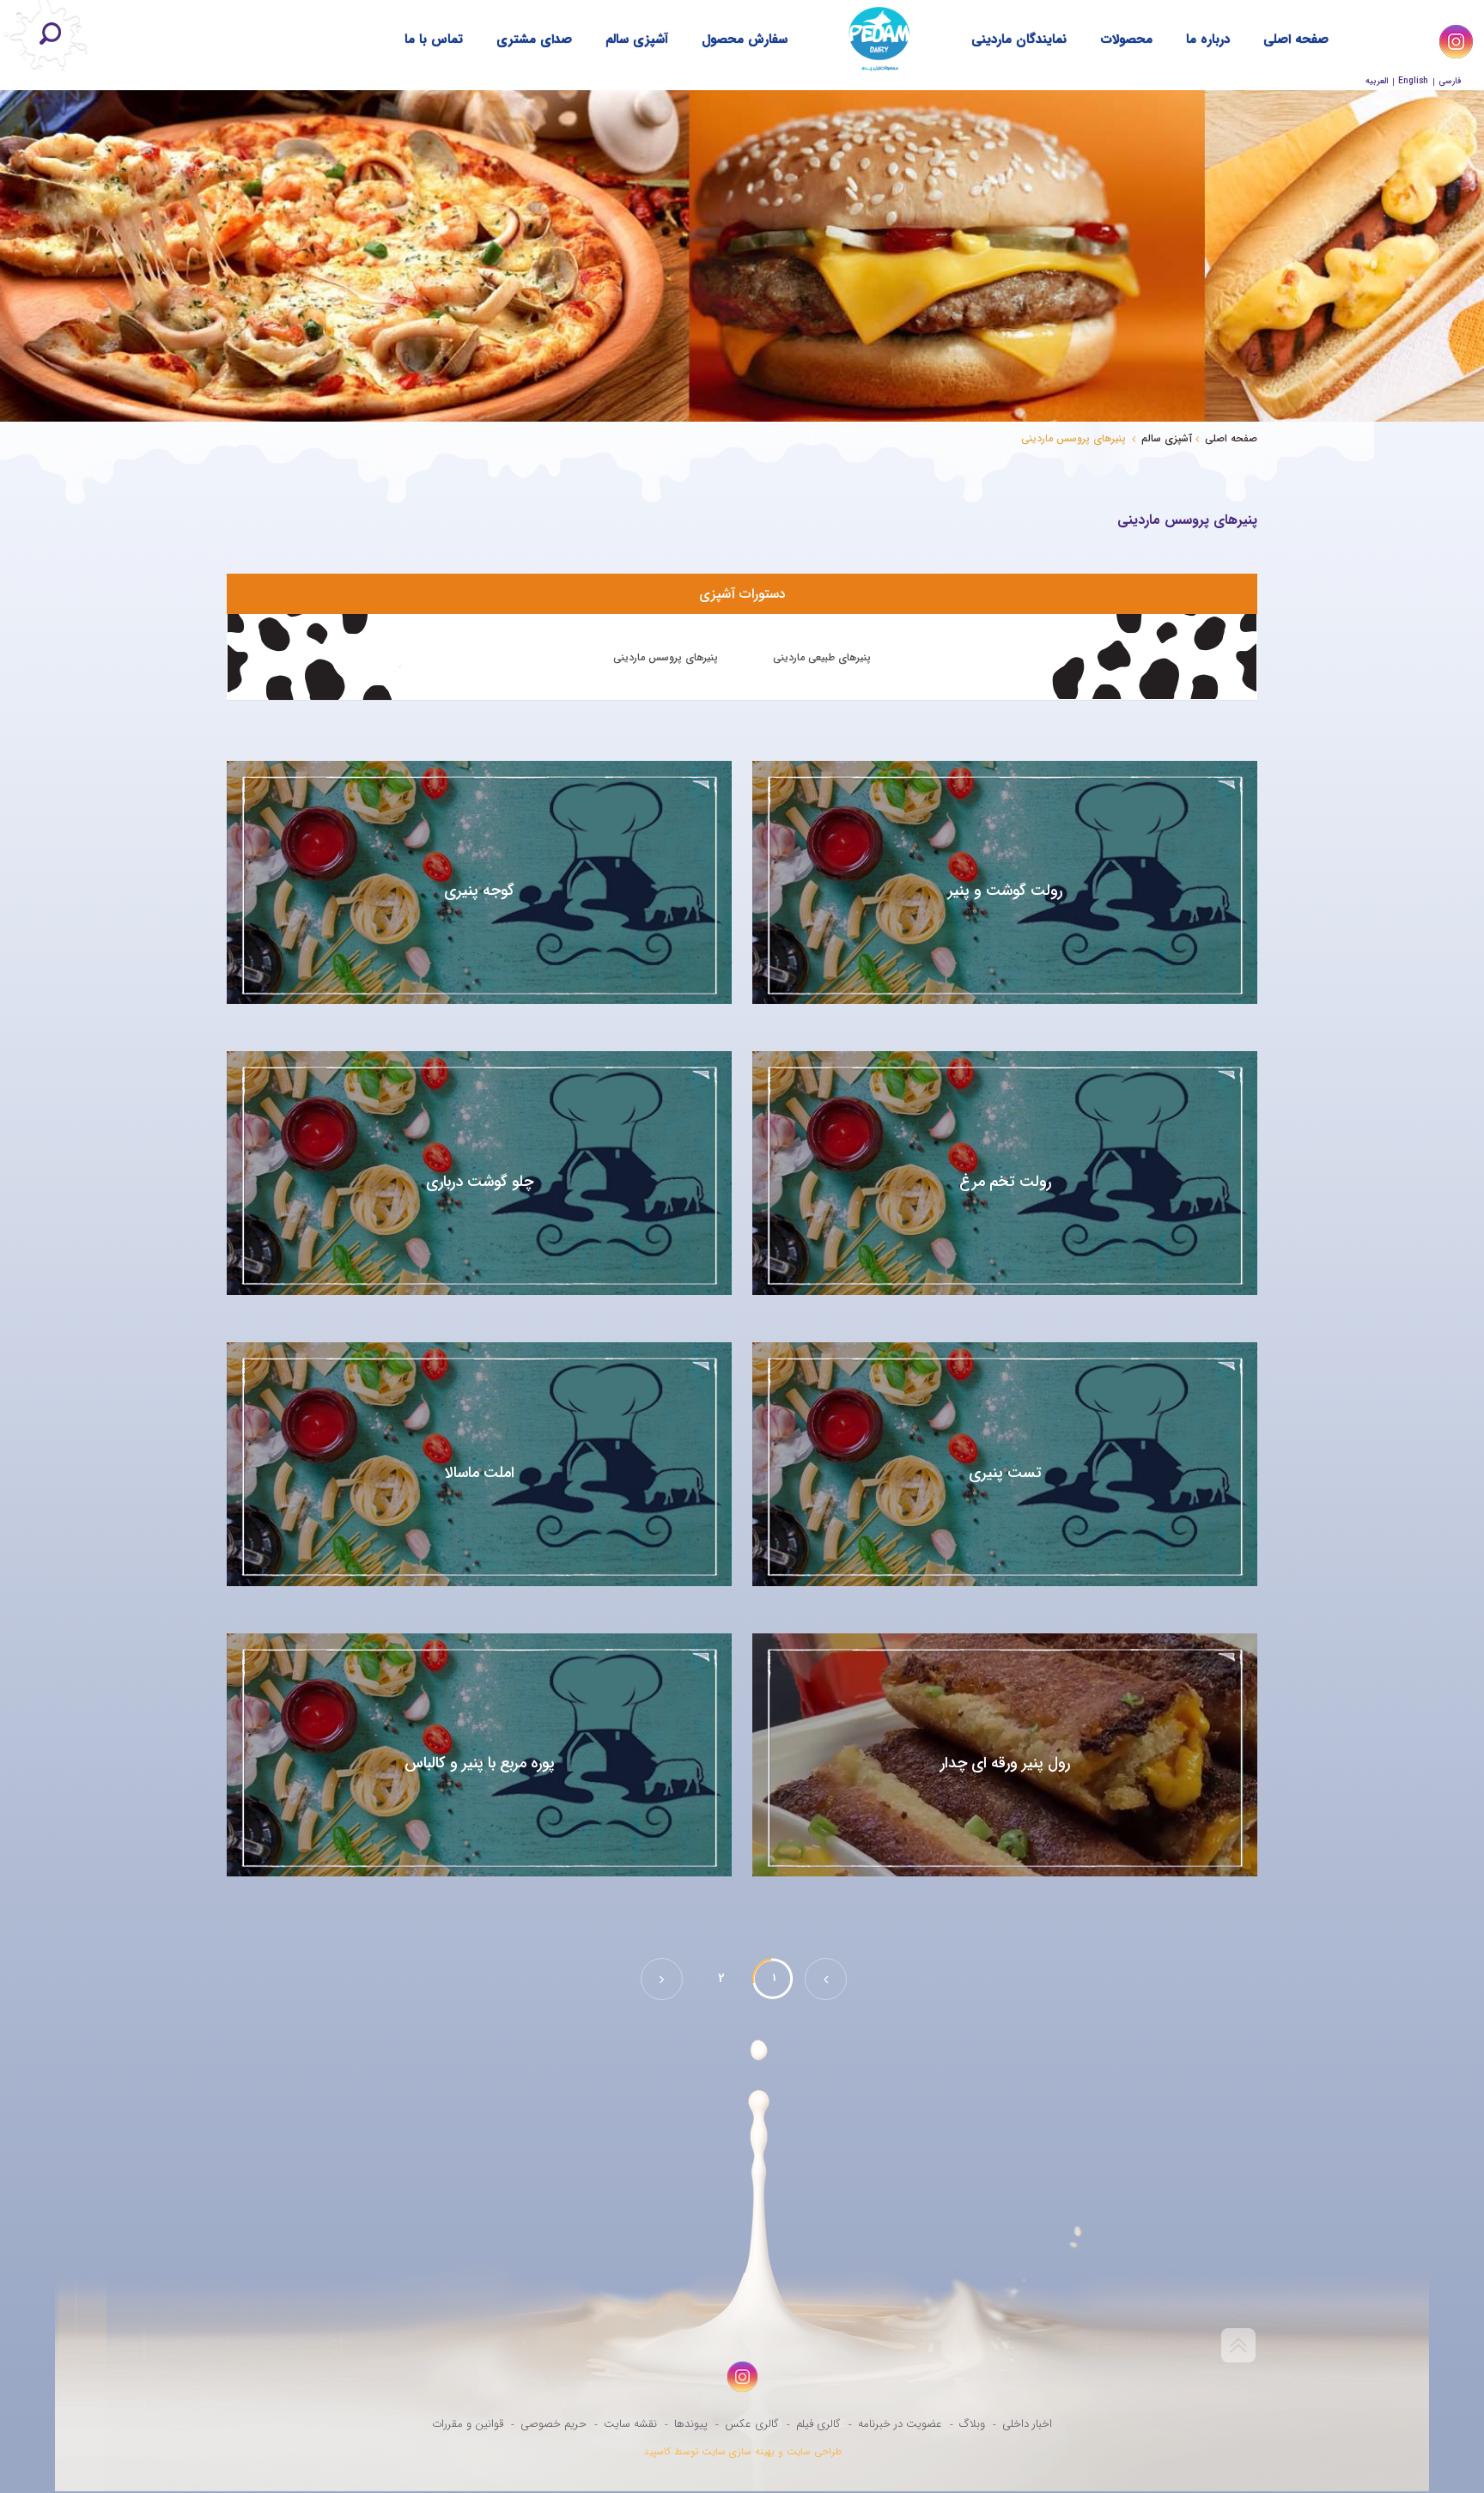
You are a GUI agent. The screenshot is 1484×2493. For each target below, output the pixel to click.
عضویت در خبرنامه (900, 2424)
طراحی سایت (814, 2451)
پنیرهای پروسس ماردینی (666, 657)
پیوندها (691, 2424)
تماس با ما (434, 40)
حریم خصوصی (553, 2424)
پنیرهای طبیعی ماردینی (822, 657)
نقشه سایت (630, 2424)
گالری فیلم (818, 2424)
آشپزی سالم (637, 40)
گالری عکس (752, 2424)
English (1413, 81)
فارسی (1450, 81)
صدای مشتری (534, 40)
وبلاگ (972, 2424)
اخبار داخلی (1027, 2424)
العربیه (1377, 81)
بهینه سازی (752, 2451)
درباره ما (1208, 40)
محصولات (1126, 40)
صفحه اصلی (1296, 40)
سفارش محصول (745, 40)
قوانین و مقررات (468, 2424)
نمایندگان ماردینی (1019, 40)
